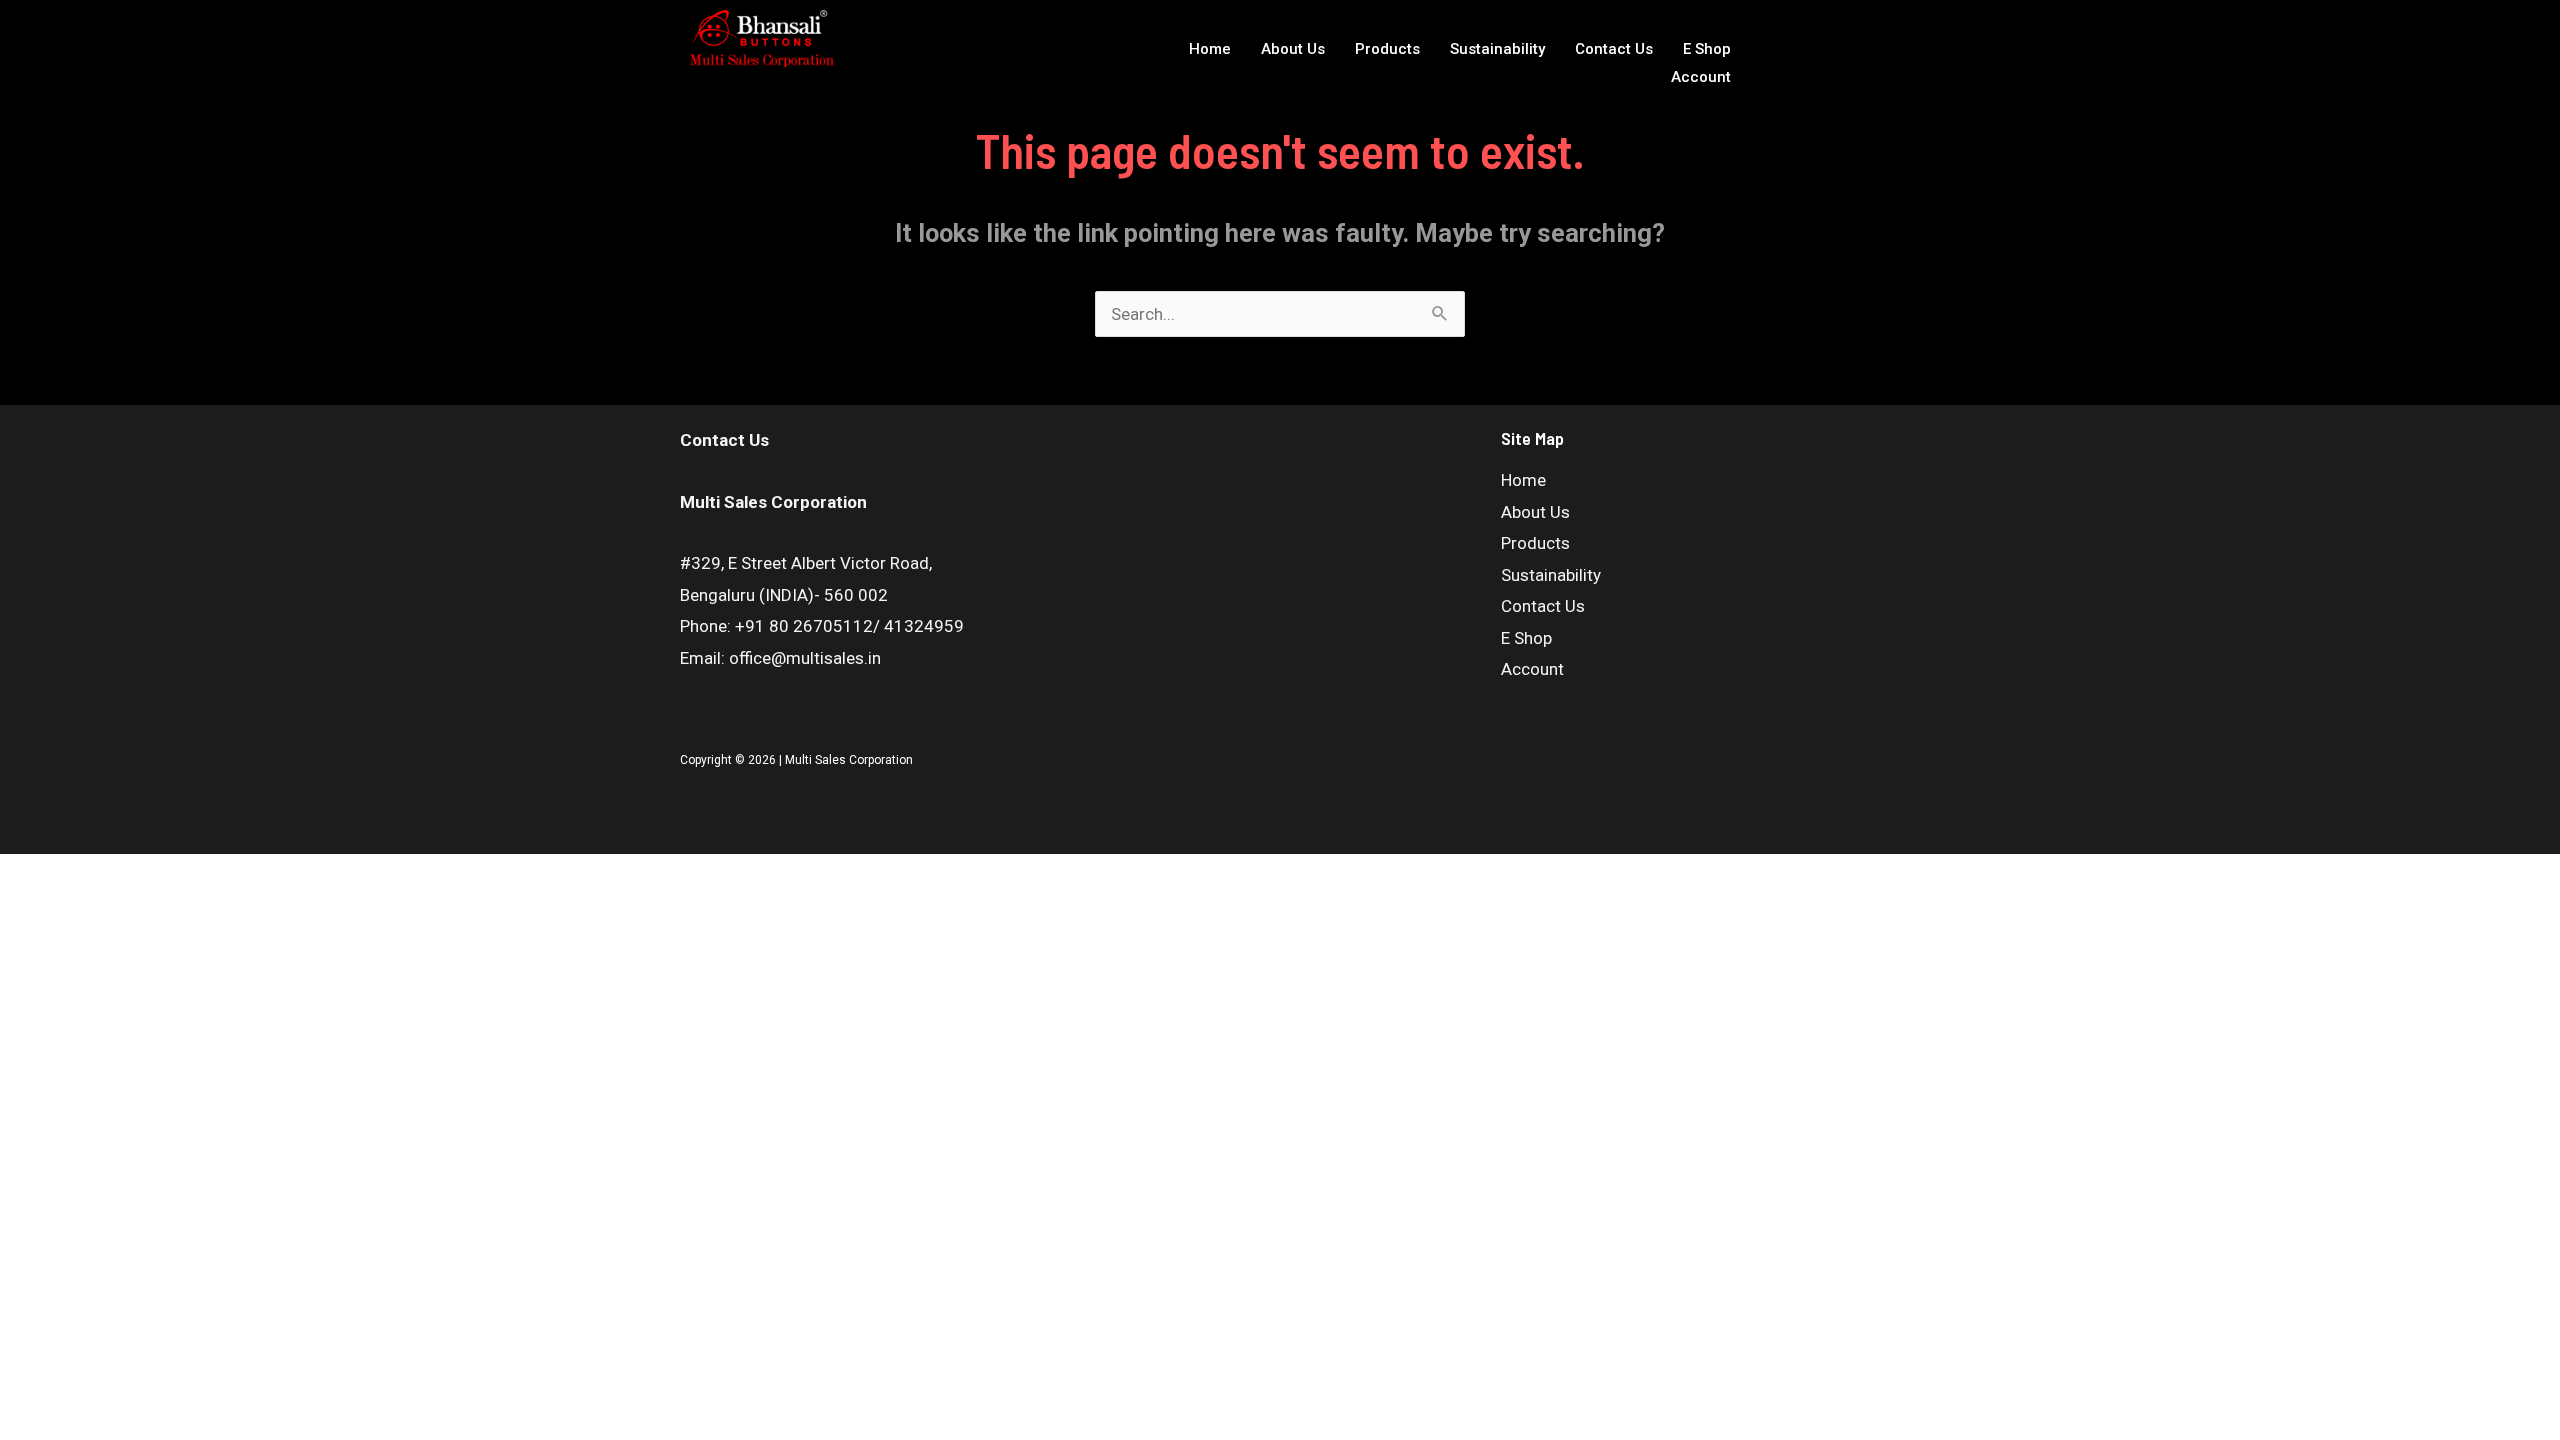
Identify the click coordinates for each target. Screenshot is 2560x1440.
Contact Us (1614, 49)
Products (1387, 49)
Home (1210, 49)
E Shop (1707, 49)
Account (1701, 77)
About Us (1293, 49)
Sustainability (1497, 49)
